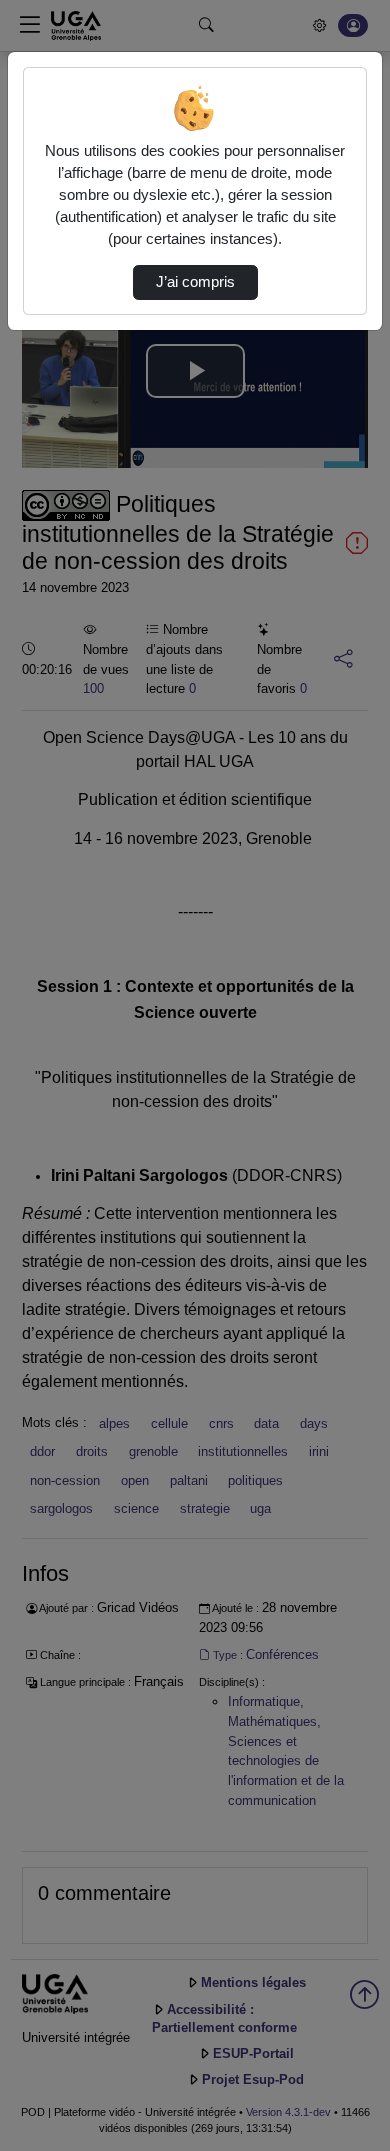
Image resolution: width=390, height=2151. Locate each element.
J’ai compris (195, 282)
